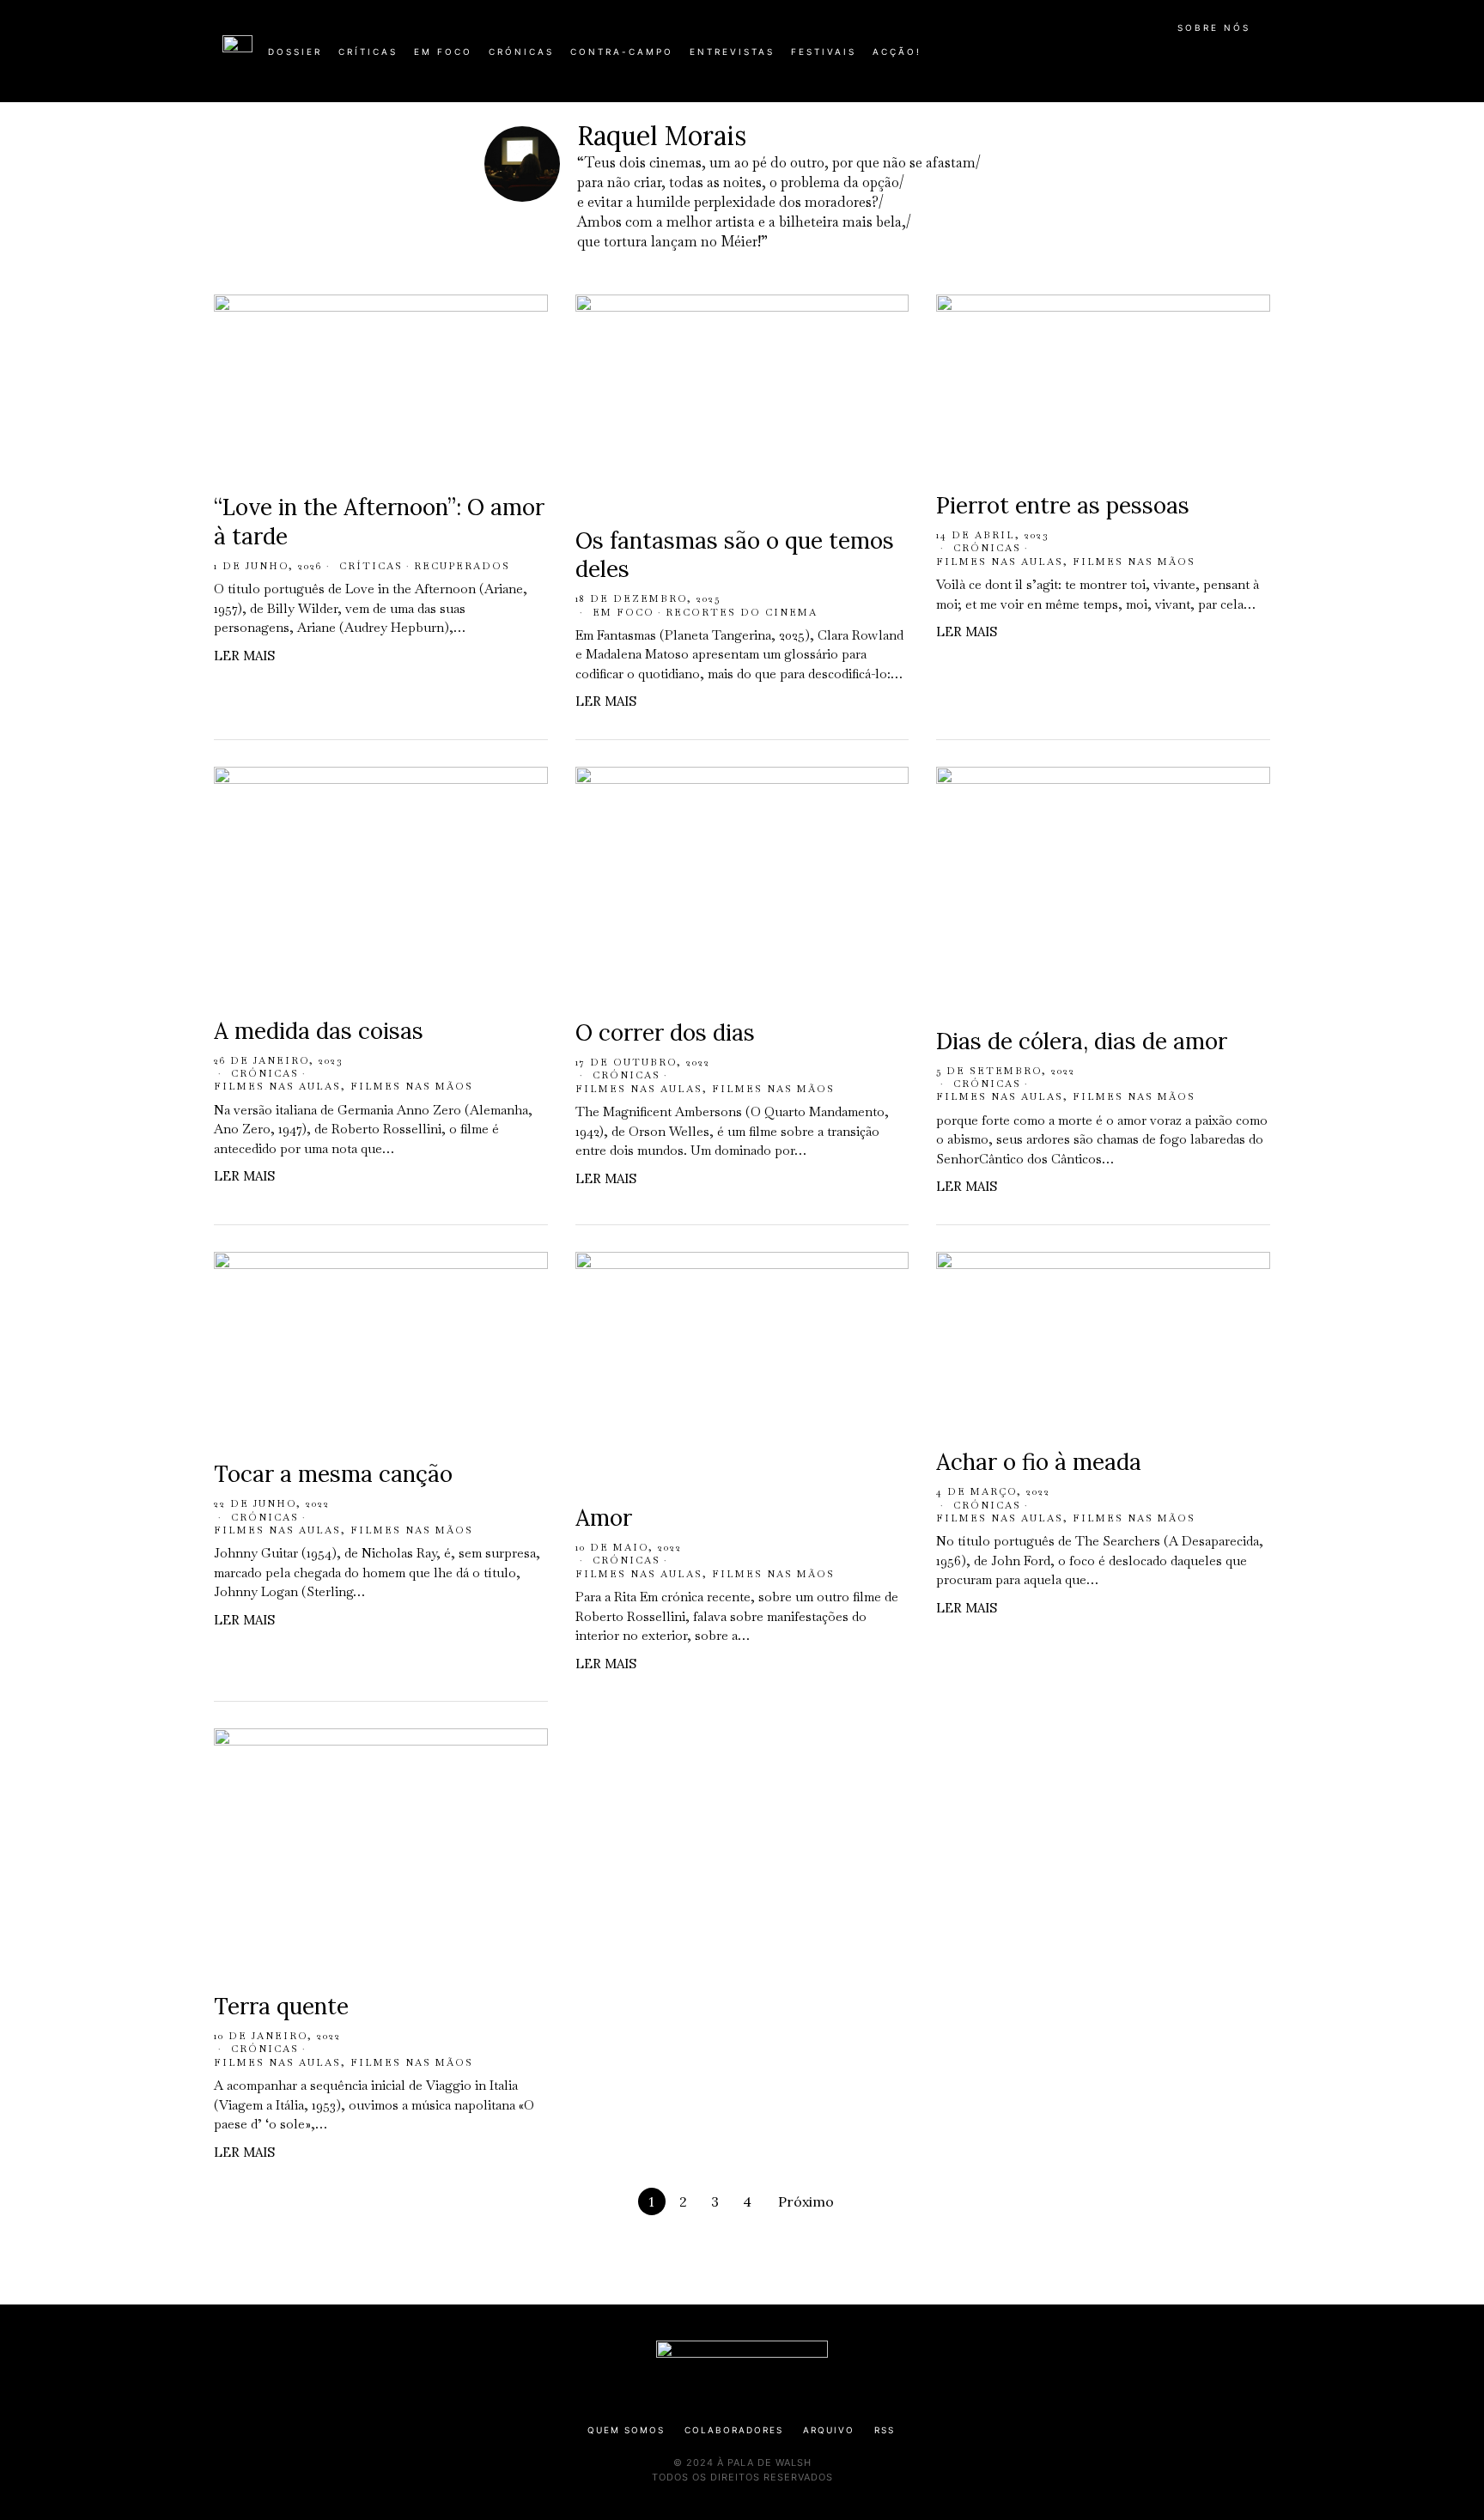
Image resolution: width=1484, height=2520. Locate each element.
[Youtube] (1206, 58)
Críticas (371, 566)
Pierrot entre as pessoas (1063, 505)
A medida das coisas (319, 1031)
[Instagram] (1151, 58)
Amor (604, 1518)
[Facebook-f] (1096, 58)
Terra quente (281, 2006)
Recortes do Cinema (742, 612)
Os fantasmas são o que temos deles (735, 555)
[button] (1253, 61)
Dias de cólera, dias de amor (1082, 1041)
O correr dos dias (668, 1032)
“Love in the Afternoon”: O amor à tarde (379, 522)
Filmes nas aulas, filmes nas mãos (1066, 562)
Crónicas (987, 548)
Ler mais (244, 656)
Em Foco (623, 612)
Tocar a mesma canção (333, 1474)
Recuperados (462, 566)
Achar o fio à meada (1039, 1462)
